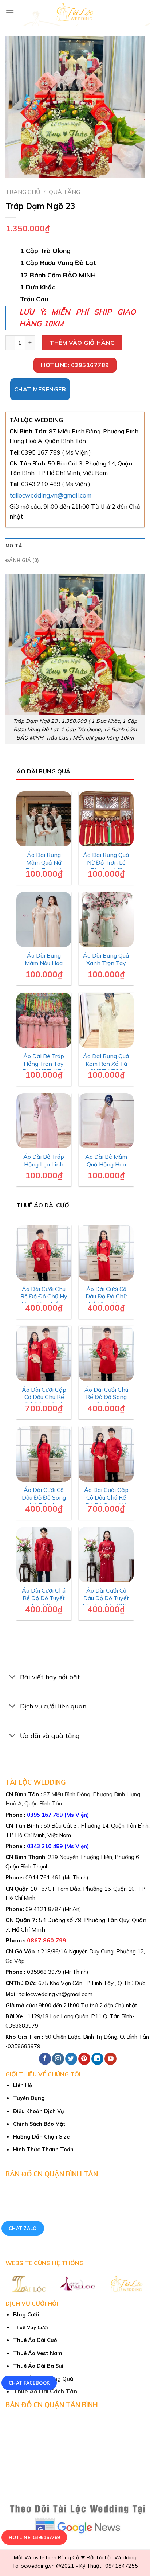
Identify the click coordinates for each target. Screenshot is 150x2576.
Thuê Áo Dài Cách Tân (45, 2391)
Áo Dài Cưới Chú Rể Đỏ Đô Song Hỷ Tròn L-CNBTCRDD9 (106, 1401)
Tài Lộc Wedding (116, 2557)
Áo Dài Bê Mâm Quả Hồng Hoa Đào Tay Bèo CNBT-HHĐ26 (106, 1168)
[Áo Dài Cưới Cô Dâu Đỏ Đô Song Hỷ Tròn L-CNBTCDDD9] (44, 1454)
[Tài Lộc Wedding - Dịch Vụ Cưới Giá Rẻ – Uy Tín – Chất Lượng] (75, 13)
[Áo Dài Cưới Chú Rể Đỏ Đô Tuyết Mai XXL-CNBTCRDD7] (44, 1555)
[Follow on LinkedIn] (97, 2059)
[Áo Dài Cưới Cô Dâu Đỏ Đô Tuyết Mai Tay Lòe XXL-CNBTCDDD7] (106, 1555)
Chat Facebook (29, 2383)
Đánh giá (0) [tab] (22, 560)
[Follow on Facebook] (45, 2059)
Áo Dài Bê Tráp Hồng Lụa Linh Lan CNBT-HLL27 (44, 1168)
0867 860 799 (47, 1940)
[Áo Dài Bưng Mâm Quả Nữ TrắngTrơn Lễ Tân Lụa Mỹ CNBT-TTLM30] (44, 819)
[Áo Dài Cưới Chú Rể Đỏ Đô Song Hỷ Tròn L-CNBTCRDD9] (106, 1353)
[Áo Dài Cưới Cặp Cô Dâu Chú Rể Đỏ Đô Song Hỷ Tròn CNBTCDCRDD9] (106, 1454)
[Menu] (10, 13)
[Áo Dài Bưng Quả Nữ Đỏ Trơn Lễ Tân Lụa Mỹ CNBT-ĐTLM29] (106, 819)
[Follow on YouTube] (110, 2059)
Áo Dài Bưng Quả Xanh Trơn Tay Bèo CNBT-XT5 (106, 963)
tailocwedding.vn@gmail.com (50, 495)
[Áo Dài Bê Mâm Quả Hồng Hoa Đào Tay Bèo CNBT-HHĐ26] (106, 1121)
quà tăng (64, 192)
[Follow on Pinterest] (84, 2059)
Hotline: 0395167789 (34, 2538)
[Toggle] (13, 1678)
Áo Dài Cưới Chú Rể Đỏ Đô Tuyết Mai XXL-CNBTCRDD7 (44, 1602)
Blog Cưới (26, 2314)
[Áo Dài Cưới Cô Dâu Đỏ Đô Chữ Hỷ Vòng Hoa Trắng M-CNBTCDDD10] (106, 1253)
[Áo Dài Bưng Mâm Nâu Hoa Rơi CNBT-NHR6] (44, 920)
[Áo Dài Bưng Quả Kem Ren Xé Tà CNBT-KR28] (106, 1020)
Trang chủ (23, 192)
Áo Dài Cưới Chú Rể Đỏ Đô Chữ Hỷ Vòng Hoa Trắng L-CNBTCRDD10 (44, 1300)
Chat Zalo (23, 2228)
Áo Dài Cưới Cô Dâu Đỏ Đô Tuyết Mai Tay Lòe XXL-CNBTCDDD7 (106, 1602)
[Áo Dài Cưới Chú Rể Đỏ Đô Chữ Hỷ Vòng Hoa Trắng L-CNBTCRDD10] (44, 1253)
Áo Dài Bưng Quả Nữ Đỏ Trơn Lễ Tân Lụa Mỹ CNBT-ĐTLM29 (106, 866)
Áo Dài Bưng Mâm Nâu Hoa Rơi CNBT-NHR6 (44, 963)
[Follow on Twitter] (71, 2059)
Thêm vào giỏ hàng (82, 343)
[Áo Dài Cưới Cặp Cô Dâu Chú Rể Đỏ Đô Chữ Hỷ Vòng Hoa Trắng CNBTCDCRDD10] (44, 1353)
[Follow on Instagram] (58, 2059)
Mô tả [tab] (14, 546)
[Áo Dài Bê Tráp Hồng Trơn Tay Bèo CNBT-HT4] (44, 1020)
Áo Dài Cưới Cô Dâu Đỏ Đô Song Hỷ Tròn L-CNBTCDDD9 (44, 1501)
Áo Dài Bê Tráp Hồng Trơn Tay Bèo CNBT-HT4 (44, 1064)
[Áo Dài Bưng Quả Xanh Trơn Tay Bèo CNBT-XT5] (106, 920)
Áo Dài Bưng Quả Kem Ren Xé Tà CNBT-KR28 (106, 1064)
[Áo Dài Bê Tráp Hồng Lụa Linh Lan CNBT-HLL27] (44, 1121)
